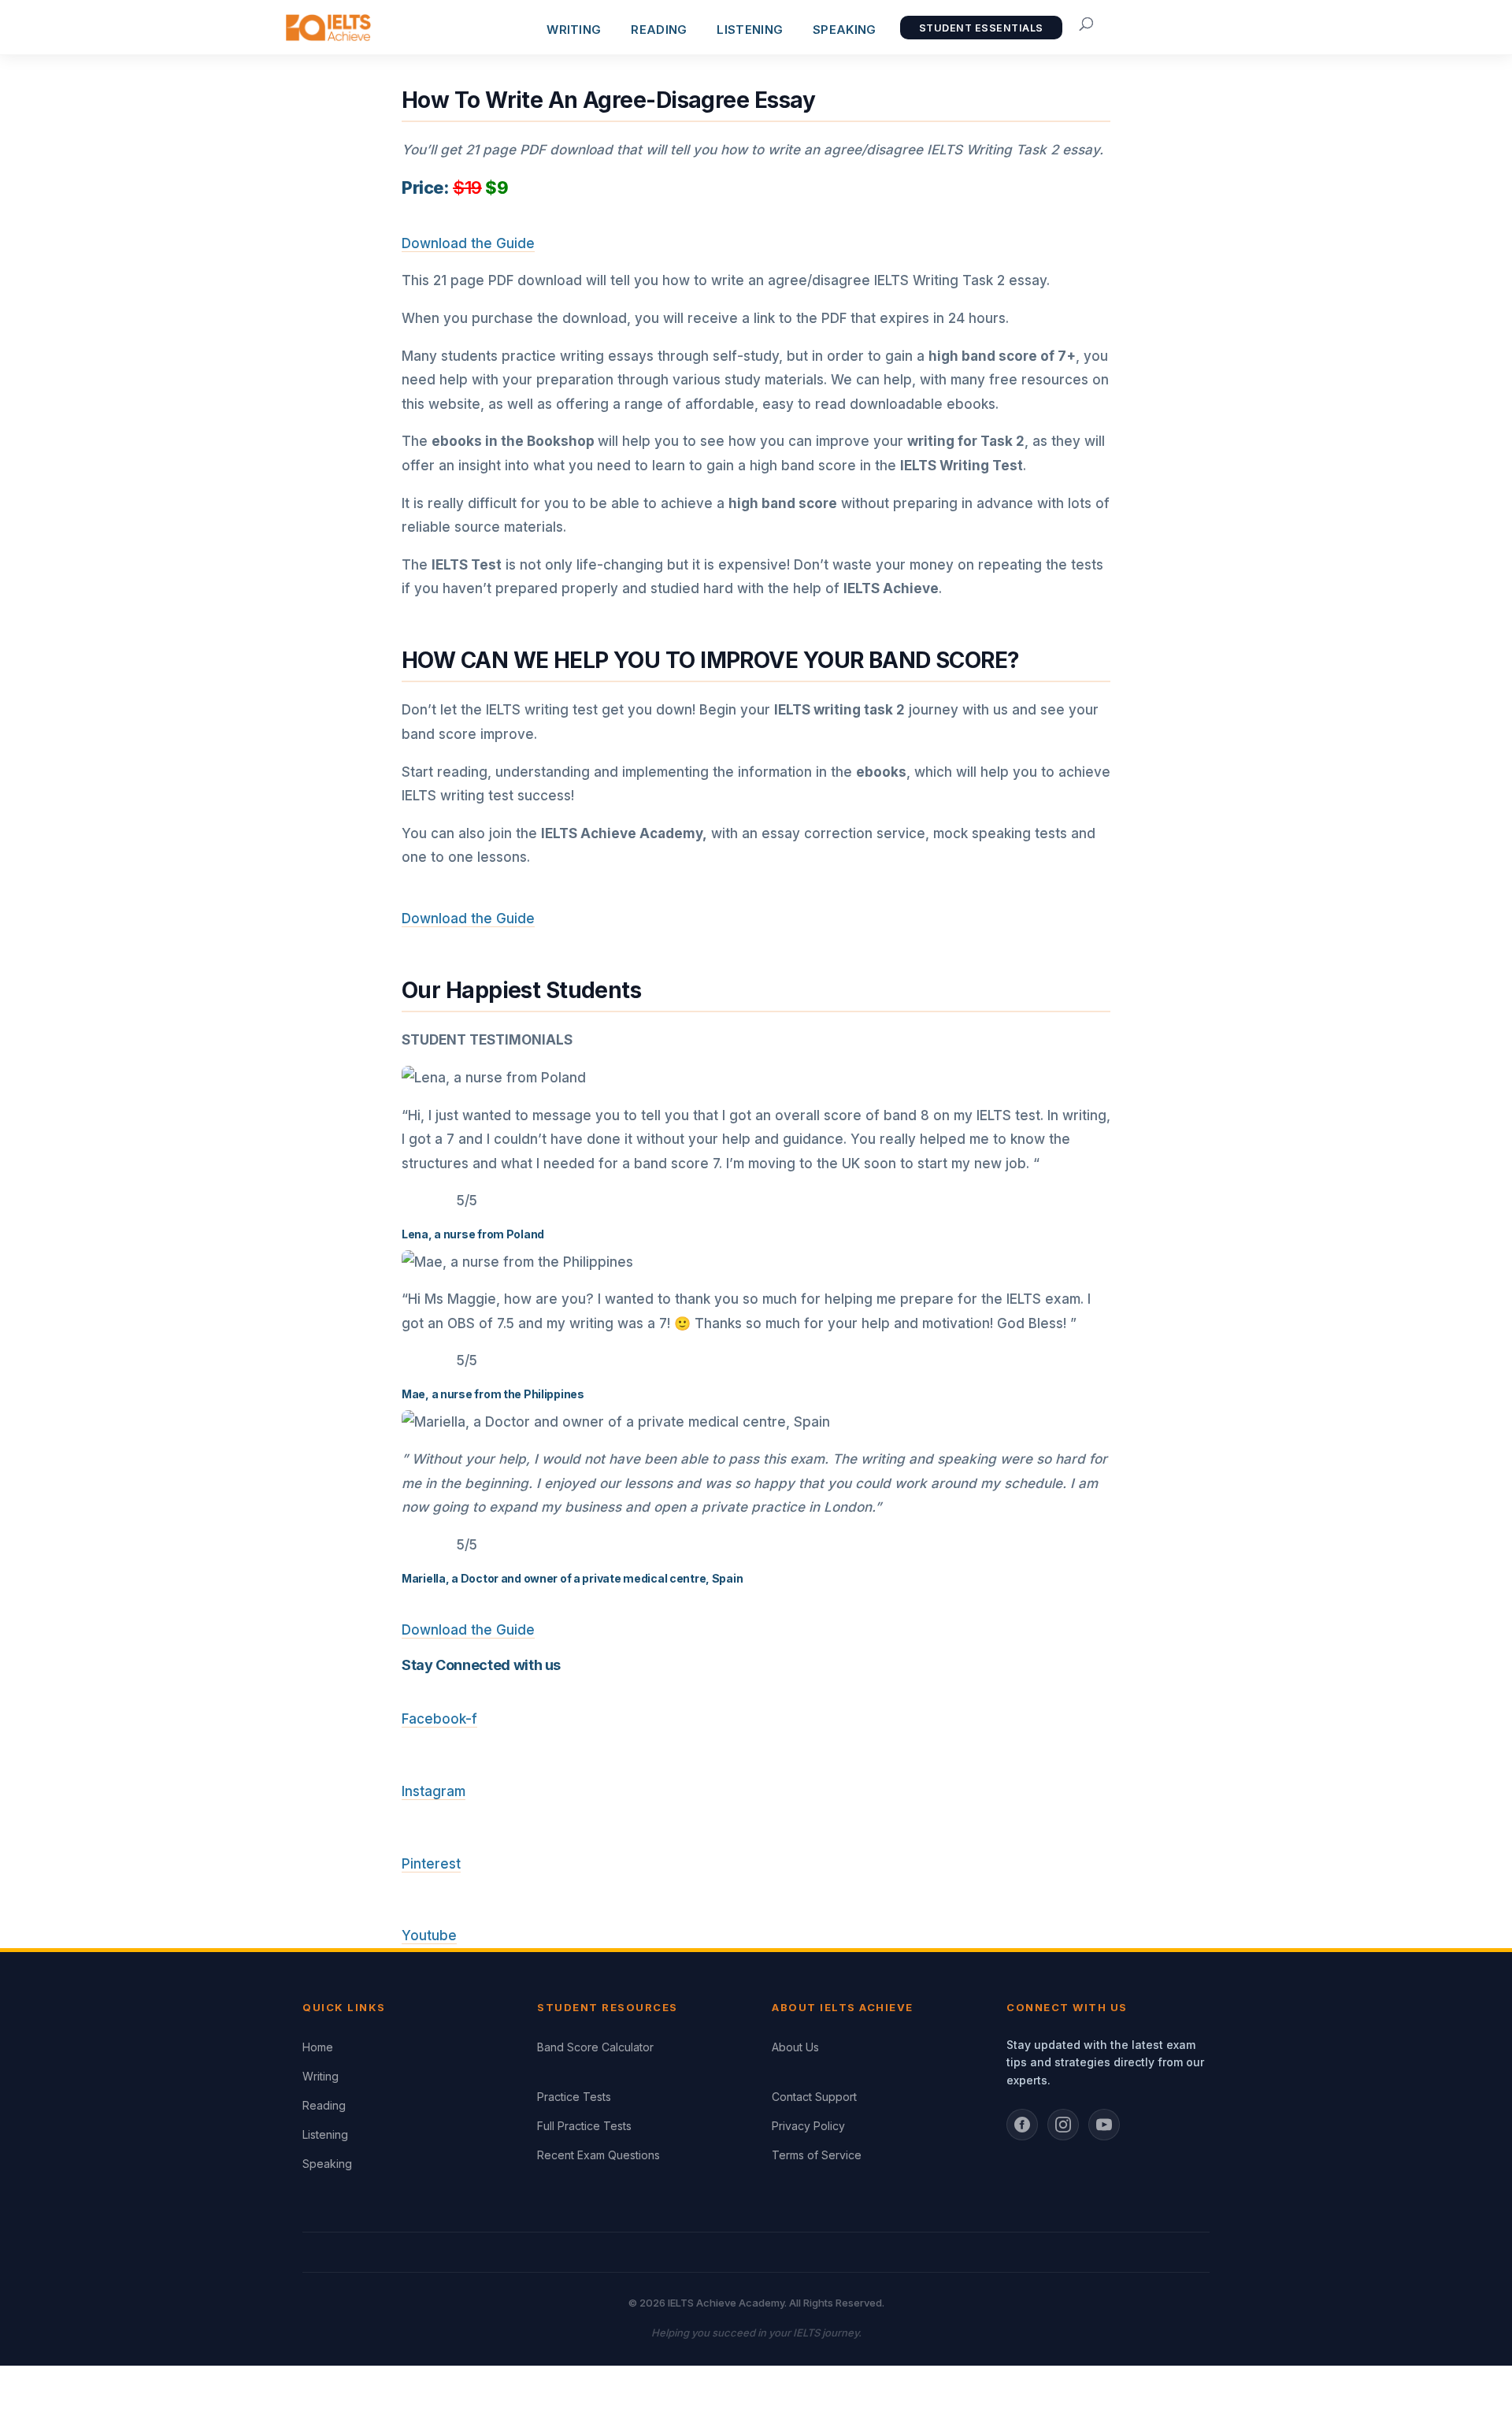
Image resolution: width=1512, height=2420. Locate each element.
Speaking (327, 2164)
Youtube (429, 1936)
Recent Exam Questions (598, 2155)
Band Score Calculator (595, 2047)
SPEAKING (844, 30)
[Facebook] (1022, 2125)
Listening (325, 2134)
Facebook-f (439, 1719)
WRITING (574, 30)
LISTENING (750, 30)
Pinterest (431, 1864)
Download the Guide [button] (468, 243)
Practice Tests (574, 2097)
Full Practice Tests (584, 2126)
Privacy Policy (808, 2126)
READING (659, 30)
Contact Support (814, 2097)
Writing (321, 2076)
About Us (795, 2047)
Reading (324, 2105)
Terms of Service (817, 2155)
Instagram (434, 1791)
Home (318, 2047)
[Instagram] (1063, 2125)
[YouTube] (1104, 2125)
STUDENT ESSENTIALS (981, 28)
